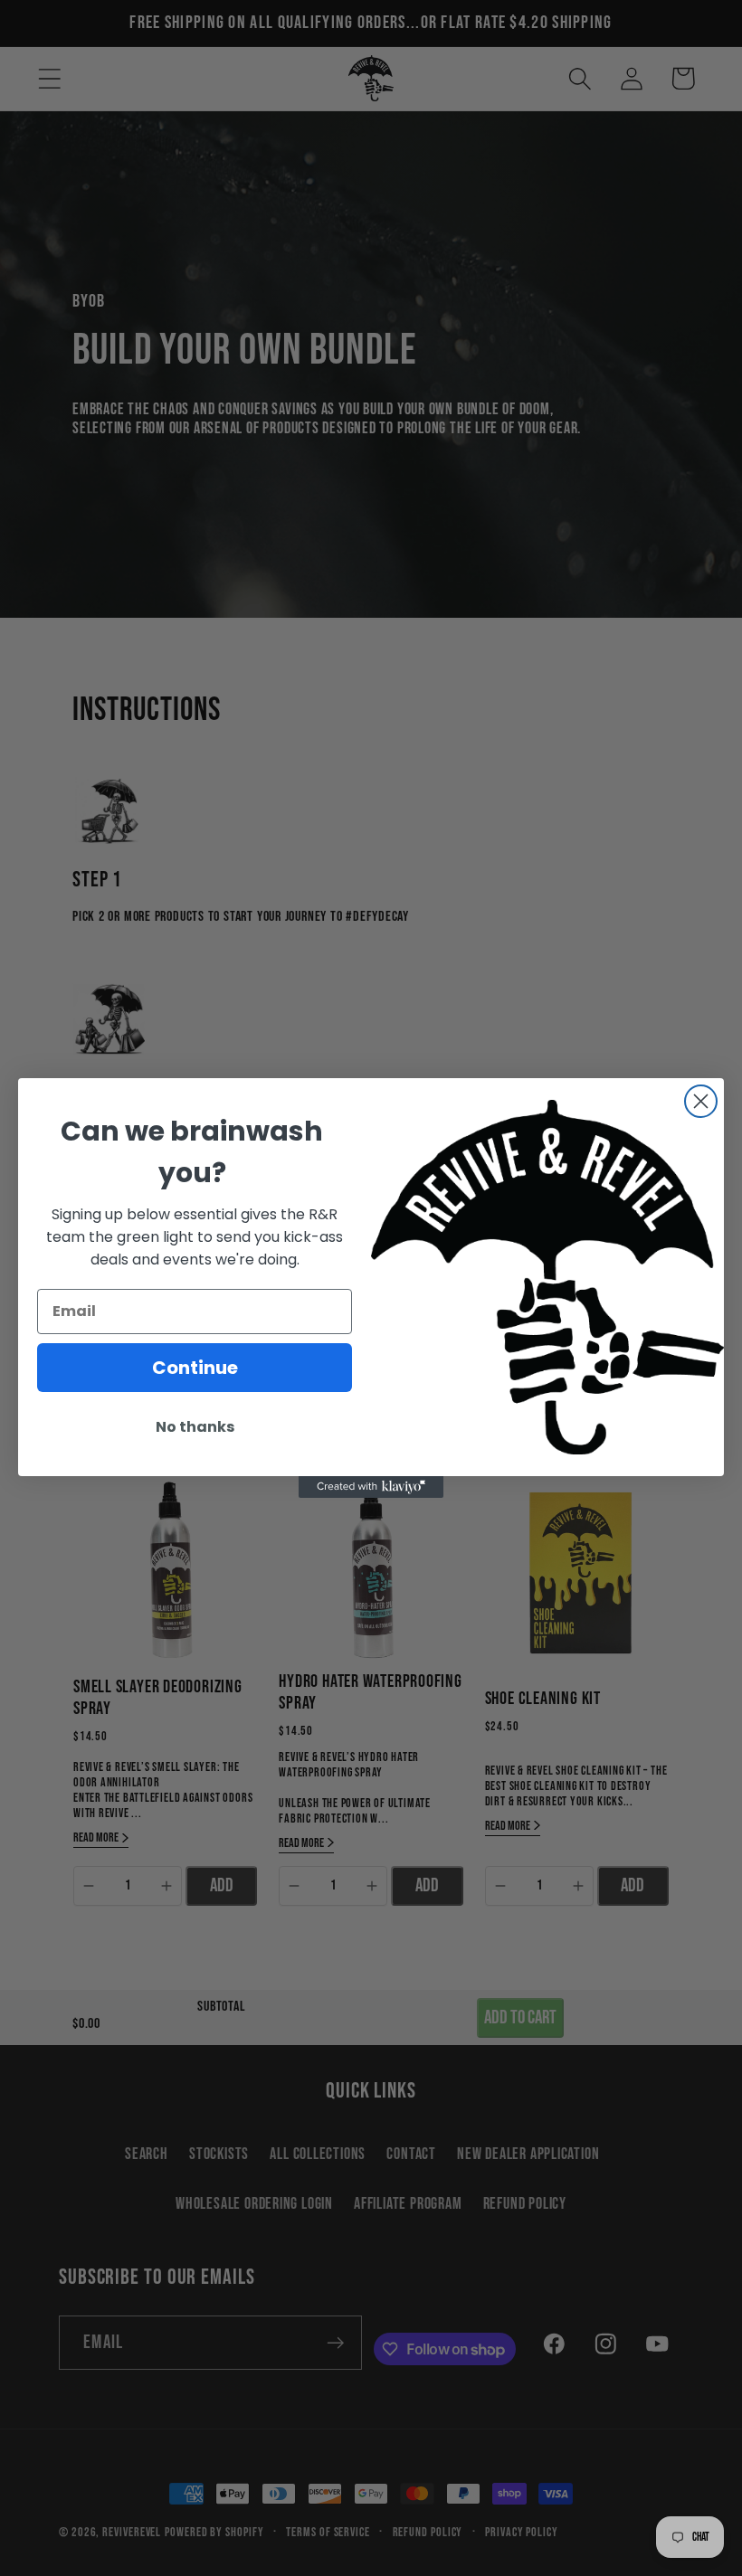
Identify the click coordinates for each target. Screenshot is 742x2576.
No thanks (195, 1427)
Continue (195, 1368)
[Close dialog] (701, 1101)
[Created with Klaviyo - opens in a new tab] (371, 1487)
